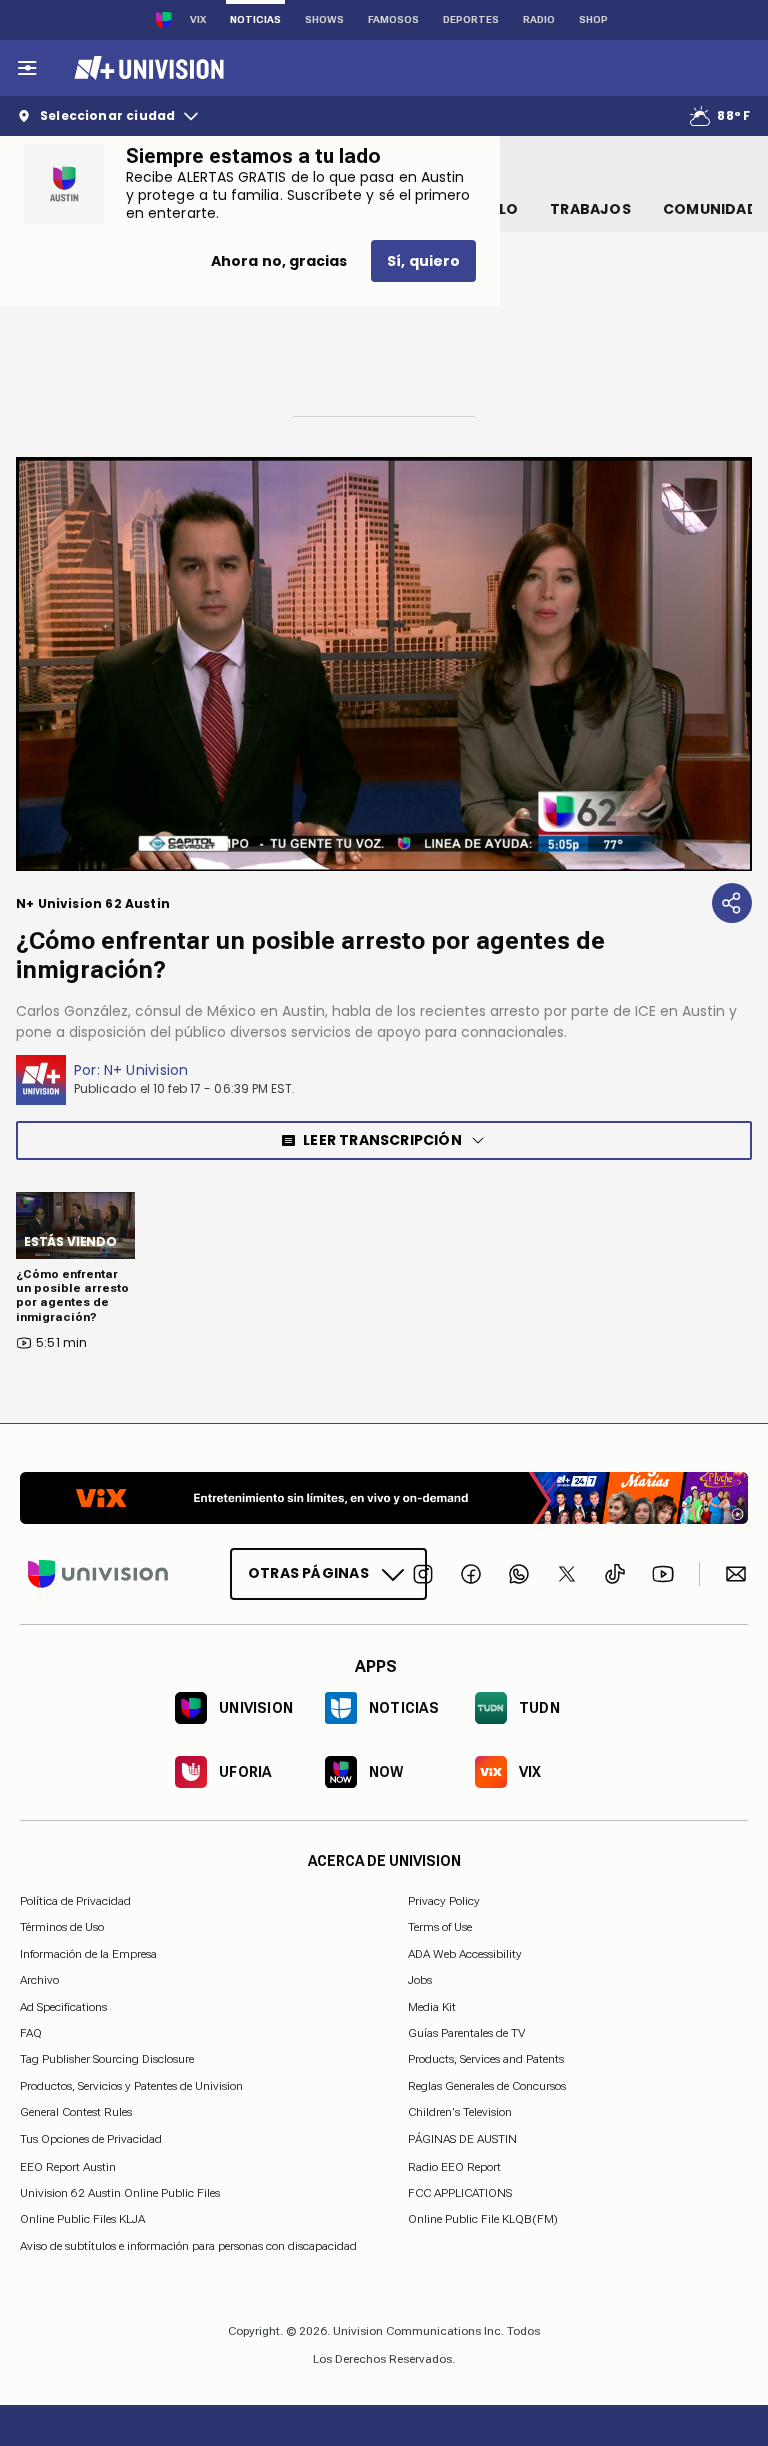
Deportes (471, 19)
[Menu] (27, 68)
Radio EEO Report (454, 2166)
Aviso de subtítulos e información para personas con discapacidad (188, 2245)
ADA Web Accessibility (465, 1953)
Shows (324, 19)
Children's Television (460, 2112)
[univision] (146, 68)
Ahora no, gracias (279, 261)
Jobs (420, 1980)
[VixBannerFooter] (384, 1498)
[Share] (732, 903)
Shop (593, 19)
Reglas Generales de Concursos (487, 2085)
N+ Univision (146, 1070)
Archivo (39, 1980)
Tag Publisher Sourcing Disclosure (107, 2059)
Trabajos (590, 209)
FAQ (31, 2033)
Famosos (393, 19)
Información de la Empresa (88, 1953)
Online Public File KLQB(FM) (483, 2219)
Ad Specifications (63, 2006)
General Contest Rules (76, 2112)
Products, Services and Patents (486, 2059)
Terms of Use (440, 1927)
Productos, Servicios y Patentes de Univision (131, 2085)
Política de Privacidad (75, 1901)
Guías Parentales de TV (466, 2033)
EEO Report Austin (68, 2166)
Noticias (255, 19)
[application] (384, 664)
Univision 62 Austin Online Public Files (120, 2193)
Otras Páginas (308, 1573)
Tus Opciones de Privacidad (91, 2139)
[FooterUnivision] (98, 1574)
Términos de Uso (62, 1927)
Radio (539, 19)
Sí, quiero (423, 261)
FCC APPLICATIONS (460, 2193)
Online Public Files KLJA (82, 2219)
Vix (198, 19)
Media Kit (432, 2006)
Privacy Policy (444, 1901)
